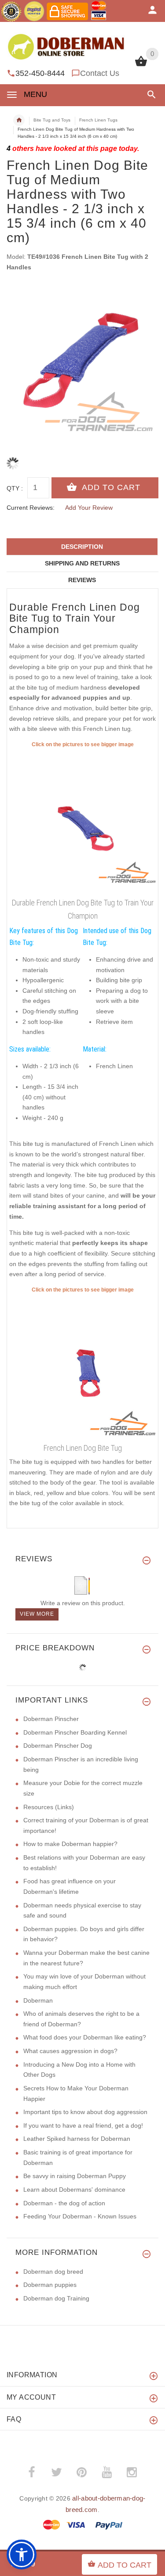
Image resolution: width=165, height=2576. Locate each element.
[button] (150, 95)
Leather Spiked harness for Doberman (77, 2139)
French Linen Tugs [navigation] (98, 120)
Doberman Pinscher (51, 1719)
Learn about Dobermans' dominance (74, 2190)
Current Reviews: (31, 508)
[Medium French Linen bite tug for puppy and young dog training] (82, 822)
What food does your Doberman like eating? (85, 2037)
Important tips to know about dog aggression (85, 2112)
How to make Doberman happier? (70, 1844)
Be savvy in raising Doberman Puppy (75, 2176)
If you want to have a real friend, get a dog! (83, 2125)
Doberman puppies (50, 2285)
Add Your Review (89, 508)
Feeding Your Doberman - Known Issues (80, 2216)
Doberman (38, 2000)
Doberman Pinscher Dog (58, 1746)
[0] (141, 65)
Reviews (82, 580)
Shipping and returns (82, 563)
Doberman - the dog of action (64, 2203)
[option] (82, 361)
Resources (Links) (49, 1807)
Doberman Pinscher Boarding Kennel (75, 1732)
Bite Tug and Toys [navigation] (52, 120)
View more (37, 1614)
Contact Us (100, 73)
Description (82, 547)
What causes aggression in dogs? (70, 2051)
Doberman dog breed (53, 2272)
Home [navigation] (19, 120)
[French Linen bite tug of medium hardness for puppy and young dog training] (82, 1367)
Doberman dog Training (56, 2298)
